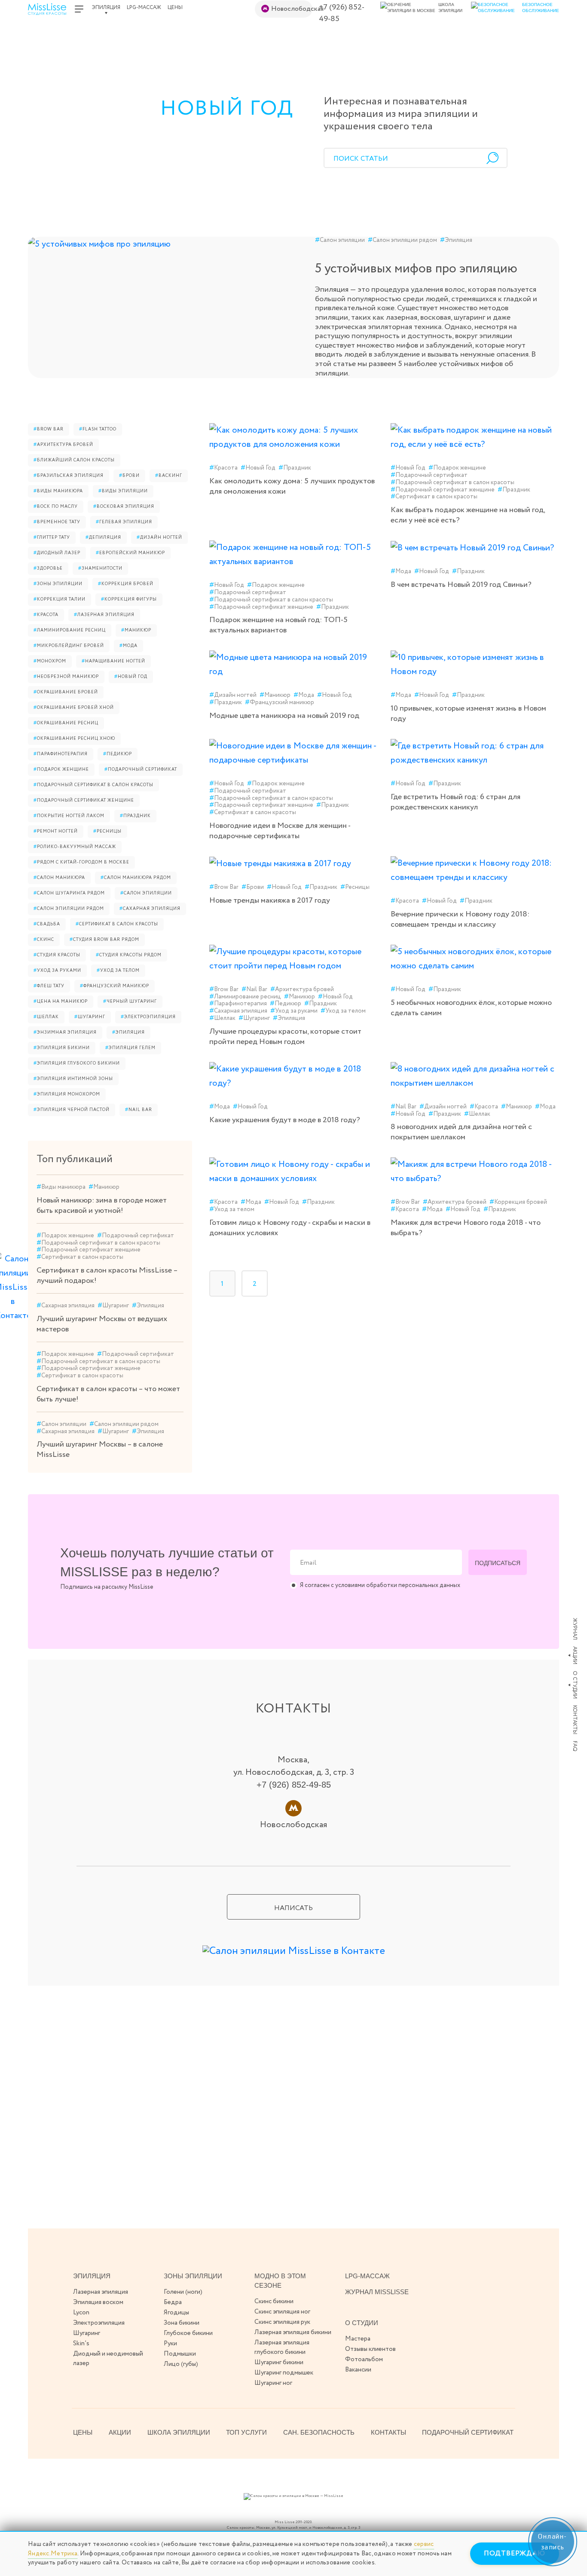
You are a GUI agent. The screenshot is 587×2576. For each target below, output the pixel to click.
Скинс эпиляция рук (282, 2322)
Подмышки (180, 2354)
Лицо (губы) (181, 2364)
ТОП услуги (246, 2432)
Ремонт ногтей (56, 832)
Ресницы (107, 832)
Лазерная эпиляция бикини (293, 2332)
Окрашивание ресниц (66, 723)
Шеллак (46, 1017)
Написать (293, 1908)
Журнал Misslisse (377, 2292)
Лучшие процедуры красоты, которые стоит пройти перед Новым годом (285, 1037)
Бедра (173, 2302)
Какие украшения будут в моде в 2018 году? (285, 1120)
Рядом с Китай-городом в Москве (81, 862)
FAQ (575, 1746)
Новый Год (131, 677)
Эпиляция (106, 8)
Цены (175, 8)
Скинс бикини (274, 2301)
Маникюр (136, 630)
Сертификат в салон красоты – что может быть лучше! (108, 1394)
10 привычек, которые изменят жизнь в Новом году (468, 714)
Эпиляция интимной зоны (73, 1079)
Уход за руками (57, 971)
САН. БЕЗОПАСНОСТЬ (319, 2432)
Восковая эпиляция (124, 507)
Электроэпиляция (148, 1017)
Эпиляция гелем (130, 1048)
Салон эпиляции (340, 240)
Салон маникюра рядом (136, 878)
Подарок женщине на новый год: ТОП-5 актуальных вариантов (278, 625)
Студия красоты (57, 955)
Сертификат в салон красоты (117, 924)
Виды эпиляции (123, 491)
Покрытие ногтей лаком (69, 816)
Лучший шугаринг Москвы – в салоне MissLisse (100, 1450)
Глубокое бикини (188, 2333)
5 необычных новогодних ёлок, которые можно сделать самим (471, 1008)
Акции (575, 1655)
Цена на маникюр (61, 1002)
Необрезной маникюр (66, 677)
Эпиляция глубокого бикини (77, 1064)
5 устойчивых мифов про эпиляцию (416, 269)
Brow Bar (49, 429)
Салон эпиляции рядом (402, 240)
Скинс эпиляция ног (282, 2312)
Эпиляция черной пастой (72, 1110)
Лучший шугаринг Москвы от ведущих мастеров (102, 1324)
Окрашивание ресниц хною (74, 739)
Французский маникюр (115, 986)
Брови (129, 476)
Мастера (358, 2339)
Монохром (50, 661)
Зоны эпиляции (58, 584)
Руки (170, 2344)
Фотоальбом (364, 2359)
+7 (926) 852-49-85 (342, 13)
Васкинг (169, 476)
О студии (575, 1685)
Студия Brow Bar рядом (104, 940)
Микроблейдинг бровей (69, 646)
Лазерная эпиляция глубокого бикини (282, 2347)
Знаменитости (100, 569)
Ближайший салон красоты (74, 460)
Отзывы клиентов (370, 2349)
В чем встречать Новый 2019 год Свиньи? (461, 585)
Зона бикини (182, 2323)
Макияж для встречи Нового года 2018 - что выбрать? (466, 1228)
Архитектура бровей (63, 445)
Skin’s (81, 2344)
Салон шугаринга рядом (69, 893)
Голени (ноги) (183, 2292)
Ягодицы (176, 2313)
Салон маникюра (59, 878)
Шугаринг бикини (279, 2362)
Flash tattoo (98, 429)
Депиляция (103, 538)
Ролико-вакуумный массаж (75, 847)
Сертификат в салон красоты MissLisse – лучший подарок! (107, 1276)
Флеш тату (49, 986)
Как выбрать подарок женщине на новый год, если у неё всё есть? (468, 515)
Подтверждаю (515, 2553)
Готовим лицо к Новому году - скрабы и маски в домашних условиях (290, 1228)
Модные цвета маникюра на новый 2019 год (284, 716)
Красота (46, 615)
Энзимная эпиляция (65, 1033)
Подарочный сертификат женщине (84, 801)
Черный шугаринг (130, 1002)
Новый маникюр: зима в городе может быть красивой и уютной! (102, 1206)
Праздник (135, 816)
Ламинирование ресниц (70, 630)
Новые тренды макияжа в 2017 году (270, 900)
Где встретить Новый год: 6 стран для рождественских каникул (456, 802)
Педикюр (118, 754)
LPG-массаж (144, 8)
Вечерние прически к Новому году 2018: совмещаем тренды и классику (460, 919)
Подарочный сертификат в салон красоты (93, 785)
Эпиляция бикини (62, 1048)
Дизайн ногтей (159, 538)
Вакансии (358, 2370)
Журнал (575, 1629)
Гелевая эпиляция (124, 522)
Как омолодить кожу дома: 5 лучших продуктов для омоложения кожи (292, 486)
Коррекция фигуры (129, 600)
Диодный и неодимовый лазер (108, 2359)
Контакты (575, 1720)
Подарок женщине (61, 770)
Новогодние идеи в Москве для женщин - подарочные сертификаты (280, 831)
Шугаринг (90, 1017)
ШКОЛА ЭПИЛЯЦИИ (179, 2432)
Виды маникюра (58, 491)
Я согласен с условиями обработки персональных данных (380, 1586)
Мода (128, 646)
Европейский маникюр (130, 553)
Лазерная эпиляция (104, 615)
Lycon (81, 2313)
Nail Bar (139, 1110)
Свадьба (47, 924)
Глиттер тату (52, 538)
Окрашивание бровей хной (74, 708)
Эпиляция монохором (67, 1094)
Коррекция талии (60, 600)
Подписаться (498, 1563)
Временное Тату (57, 522)
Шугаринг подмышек (284, 2373)
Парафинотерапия (61, 754)
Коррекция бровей (126, 584)
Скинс (44, 940)
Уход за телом (118, 971)
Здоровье (48, 569)
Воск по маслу (56, 507)
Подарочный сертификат (141, 770)
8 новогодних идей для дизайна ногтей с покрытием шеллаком (461, 1132)
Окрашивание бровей (66, 692)
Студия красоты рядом (129, 955)
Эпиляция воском (98, 2302)
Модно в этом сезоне (280, 2281)
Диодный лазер (57, 553)
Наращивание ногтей (113, 661)
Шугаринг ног (273, 2383)
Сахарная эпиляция (150, 909)
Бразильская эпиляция (69, 476)
